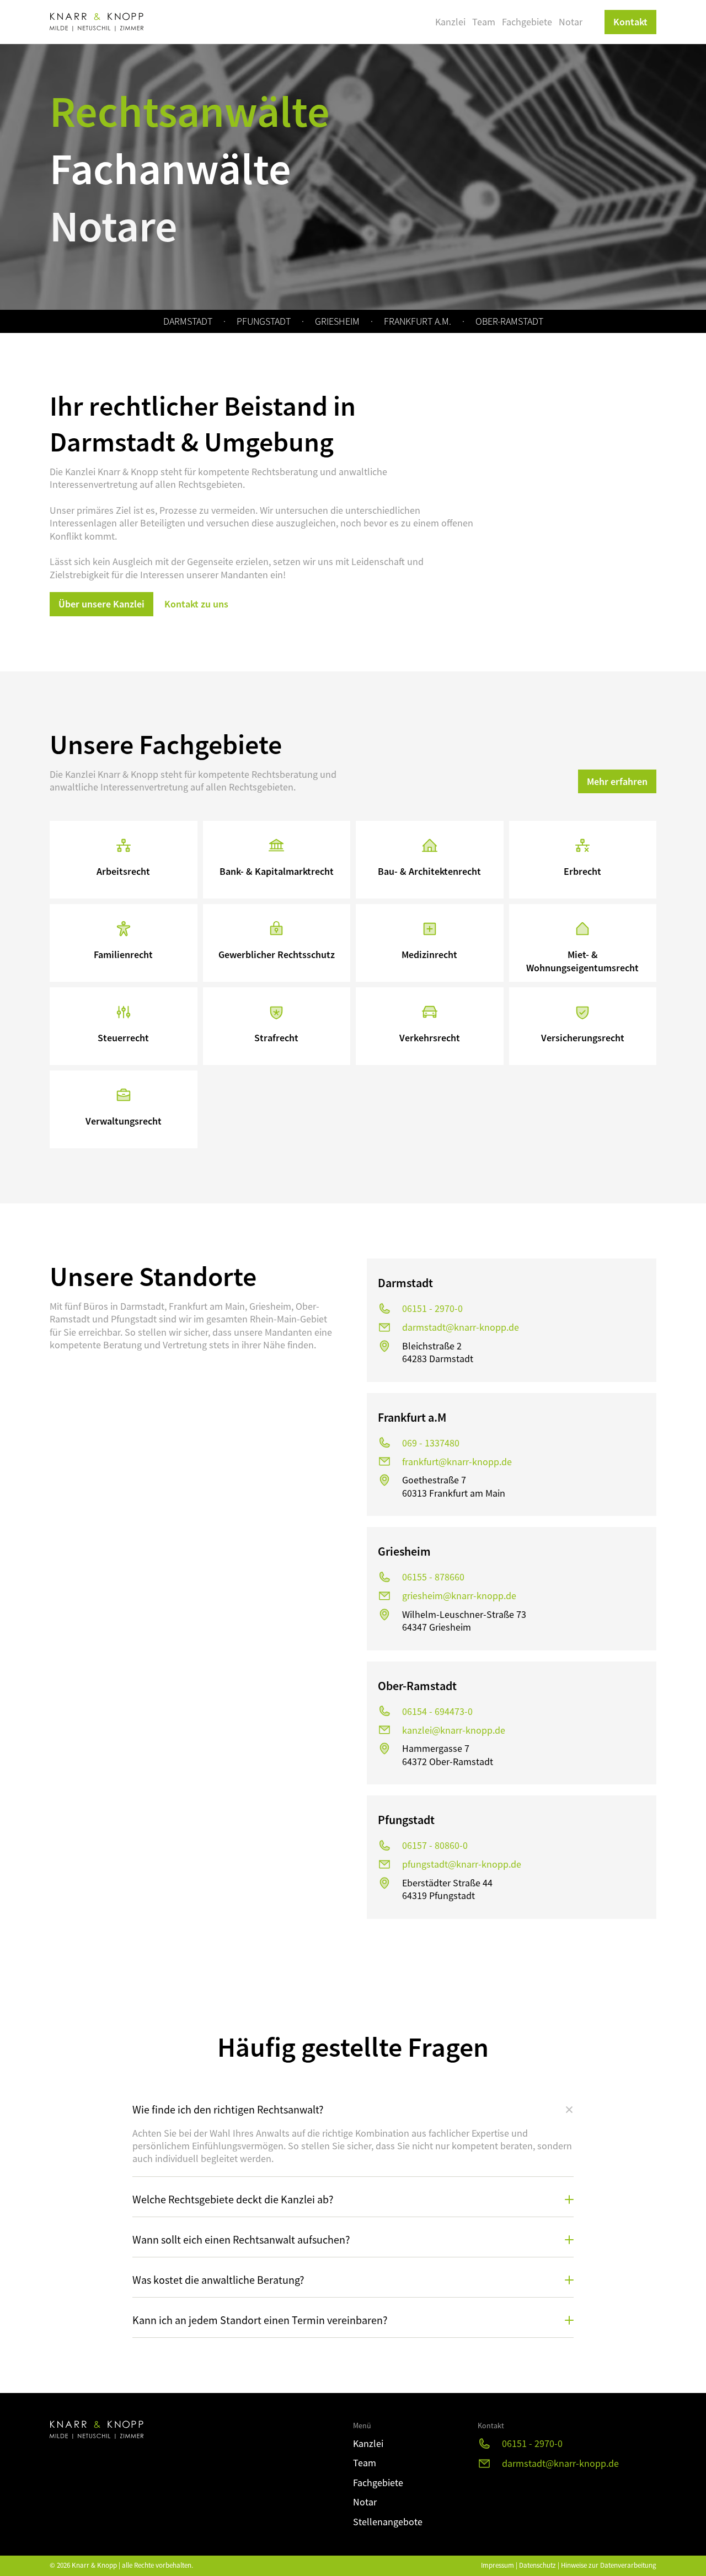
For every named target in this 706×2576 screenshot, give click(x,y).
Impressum (498, 2565)
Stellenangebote (388, 2522)
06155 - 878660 (433, 1577)
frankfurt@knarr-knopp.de (457, 1462)
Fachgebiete (527, 22)
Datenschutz (537, 2565)
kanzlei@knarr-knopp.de (454, 1730)
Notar (571, 22)
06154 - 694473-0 (437, 1711)
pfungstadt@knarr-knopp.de (462, 1864)
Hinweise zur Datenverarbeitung (609, 2565)
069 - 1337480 (431, 1443)
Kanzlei (450, 22)
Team (484, 22)
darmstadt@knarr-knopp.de (461, 1327)
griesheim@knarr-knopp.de (459, 1596)
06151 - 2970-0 (432, 1308)
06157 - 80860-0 (435, 1845)
